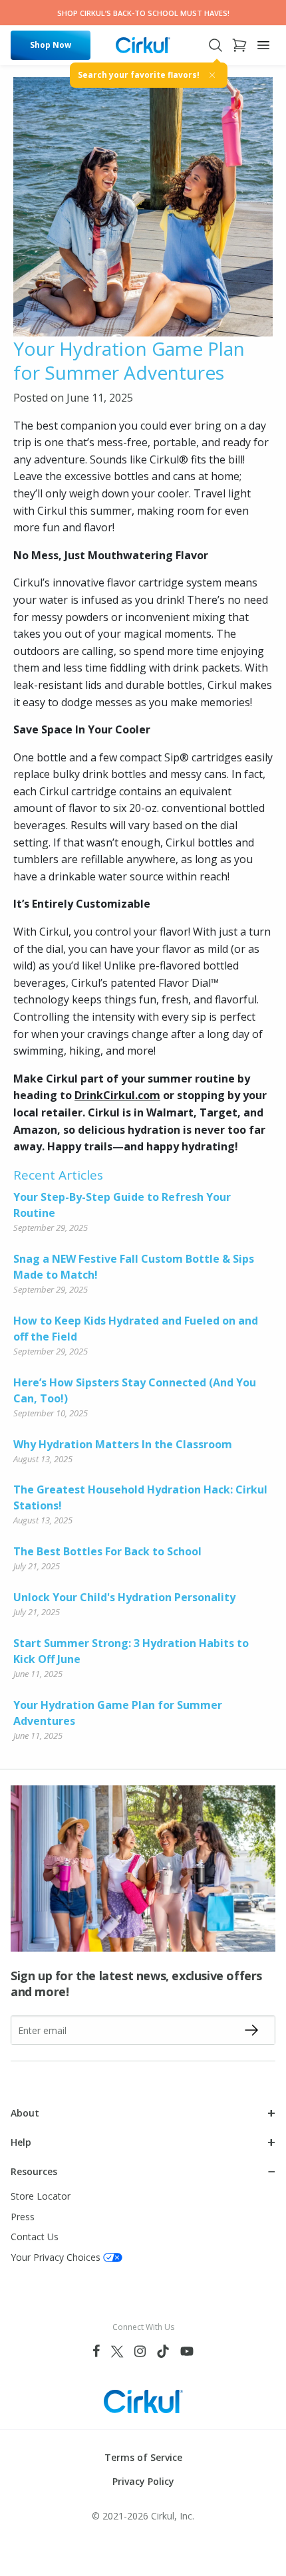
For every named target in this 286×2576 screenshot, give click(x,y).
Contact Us (35, 2237)
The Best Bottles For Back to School (107, 1551)
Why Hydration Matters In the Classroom (123, 1444)
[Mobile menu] (263, 45)
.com (148, 1095)
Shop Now (51, 45)
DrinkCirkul (105, 1095)
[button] (143, 2113)
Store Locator (41, 2196)
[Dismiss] (212, 75)
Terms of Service (143, 2457)
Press (23, 2217)
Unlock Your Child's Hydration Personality (124, 1597)
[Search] (215, 45)
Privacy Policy (143, 2481)
